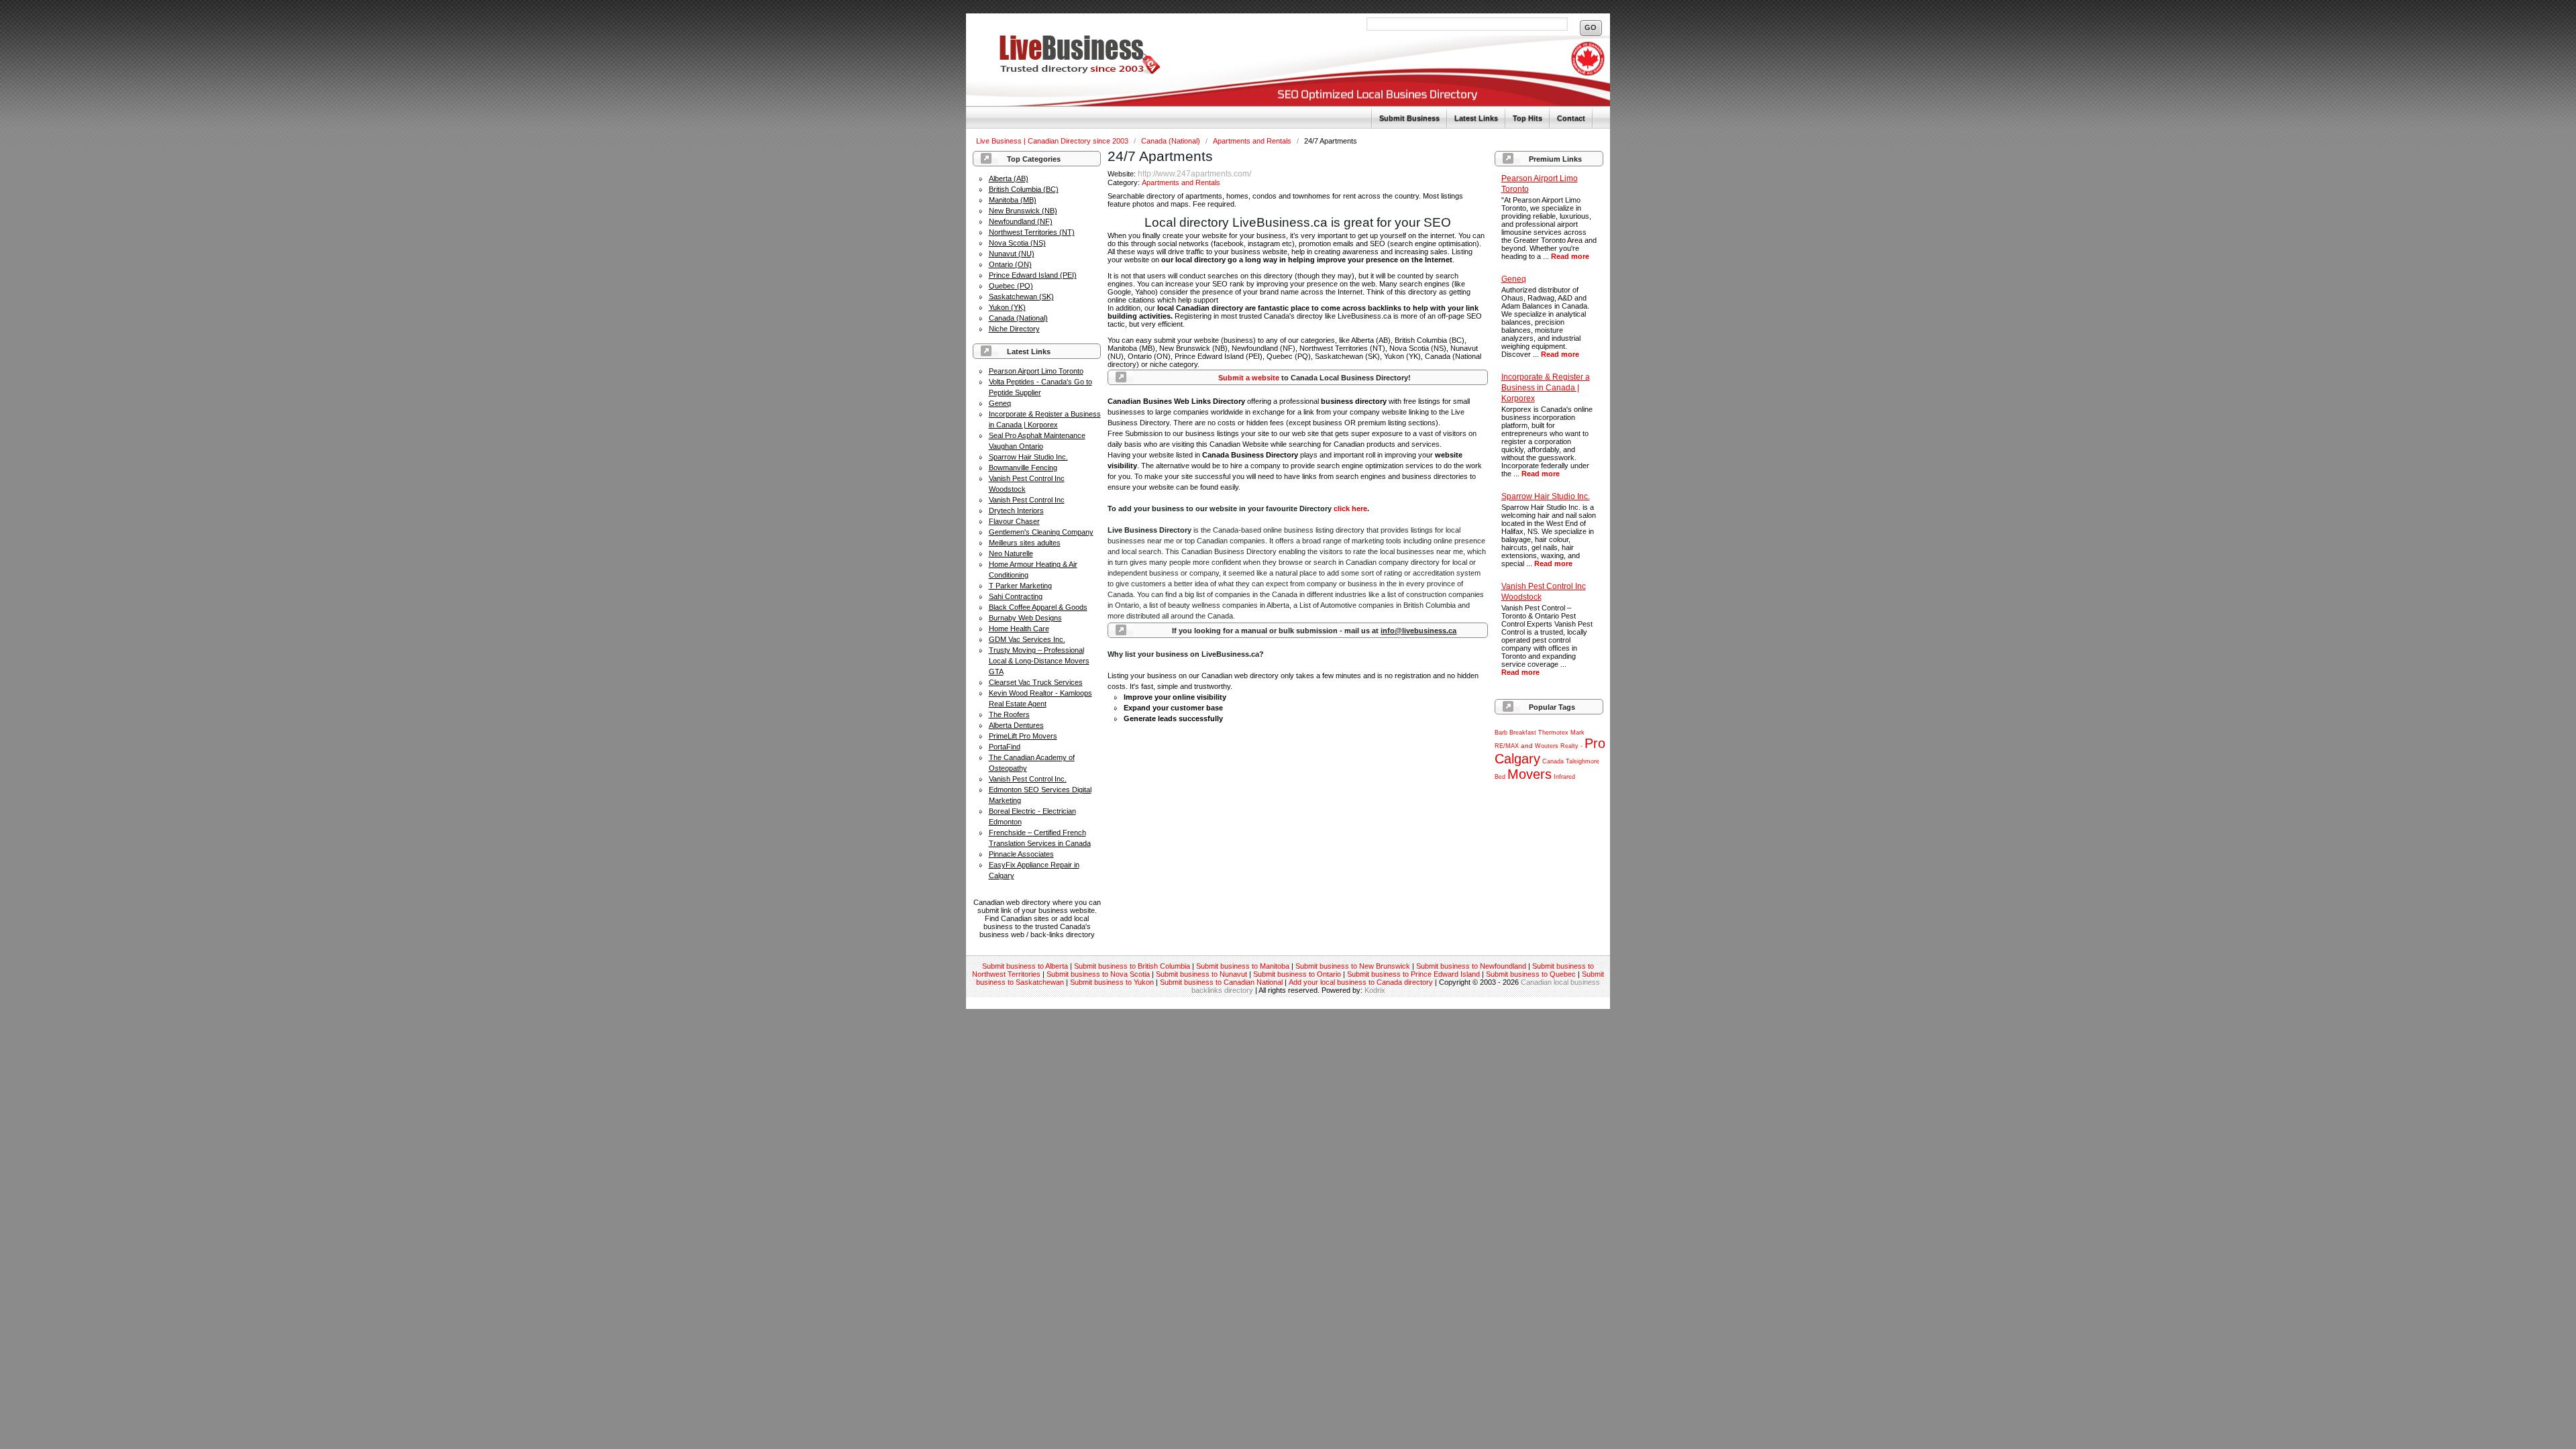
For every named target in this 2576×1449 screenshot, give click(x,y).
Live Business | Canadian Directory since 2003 (1053, 141)
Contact (1571, 118)
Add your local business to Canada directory (1361, 982)
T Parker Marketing (1020, 586)
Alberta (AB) (1009, 178)
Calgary (1517, 759)
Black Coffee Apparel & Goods (1038, 607)
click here (1350, 508)
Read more (1570, 256)
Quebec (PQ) (1011, 286)
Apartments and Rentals (1253, 141)
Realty (1569, 746)
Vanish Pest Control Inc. (1028, 779)
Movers (1529, 774)
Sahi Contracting (1016, 596)
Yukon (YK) (1007, 307)
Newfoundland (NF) (1021, 221)
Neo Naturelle (1011, 553)
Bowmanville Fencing (1023, 468)
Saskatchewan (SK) (1021, 297)
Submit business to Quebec (1531, 974)
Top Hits (1527, 118)
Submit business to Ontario (1297, 974)
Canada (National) (1172, 141)
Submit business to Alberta (1025, 966)
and (1527, 746)
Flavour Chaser (1014, 521)
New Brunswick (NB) (1023, 211)
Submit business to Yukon (1112, 982)
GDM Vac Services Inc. (1027, 639)
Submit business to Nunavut (1201, 974)
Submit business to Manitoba (1243, 966)
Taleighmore (1582, 761)
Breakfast (1523, 733)
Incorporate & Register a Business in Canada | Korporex (1546, 388)
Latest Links (1476, 118)
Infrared (1564, 777)
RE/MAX (1507, 746)
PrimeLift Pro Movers (1023, 736)
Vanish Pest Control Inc (1027, 500)
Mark (1577, 733)
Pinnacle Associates (1021, 854)
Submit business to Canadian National (1221, 982)
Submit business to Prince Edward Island (1413, 974)
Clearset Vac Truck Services (1036, 682)
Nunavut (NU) (1012, 254)
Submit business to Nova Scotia (1098, 974)
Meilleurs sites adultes (1025, 543)
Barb (1501, 733)
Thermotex (1553, 733)
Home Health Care (1019, 629)
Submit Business (1409, 118)
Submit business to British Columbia (1132, 966)
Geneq (1000, 403)
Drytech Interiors (1016, 511)
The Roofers (1009, 714)
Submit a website (1249, 378)
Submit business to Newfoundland (1471, 966)
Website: (1123, 174)
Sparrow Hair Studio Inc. (1028, 457)
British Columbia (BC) (1024, 189)
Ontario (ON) (1010, 264)
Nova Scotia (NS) (1017, 243)
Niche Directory (1014, 329)
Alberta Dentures (1016, 725)
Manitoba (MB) (1013, 200)
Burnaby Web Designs (1025, 618)
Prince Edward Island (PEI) (1033, 275)
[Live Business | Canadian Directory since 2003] (1063, 71)
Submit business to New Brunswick (1353, 966)
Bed (1500, 777)
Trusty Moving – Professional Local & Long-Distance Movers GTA (1039, 661)
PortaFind (1005, 747)
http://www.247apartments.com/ (1194, 174)
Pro (1595, 743)
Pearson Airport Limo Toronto (1036, 371)
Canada (1553, 761)
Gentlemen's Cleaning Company (1041, 532)
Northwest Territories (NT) (1032, 232)
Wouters (1547, 746)
